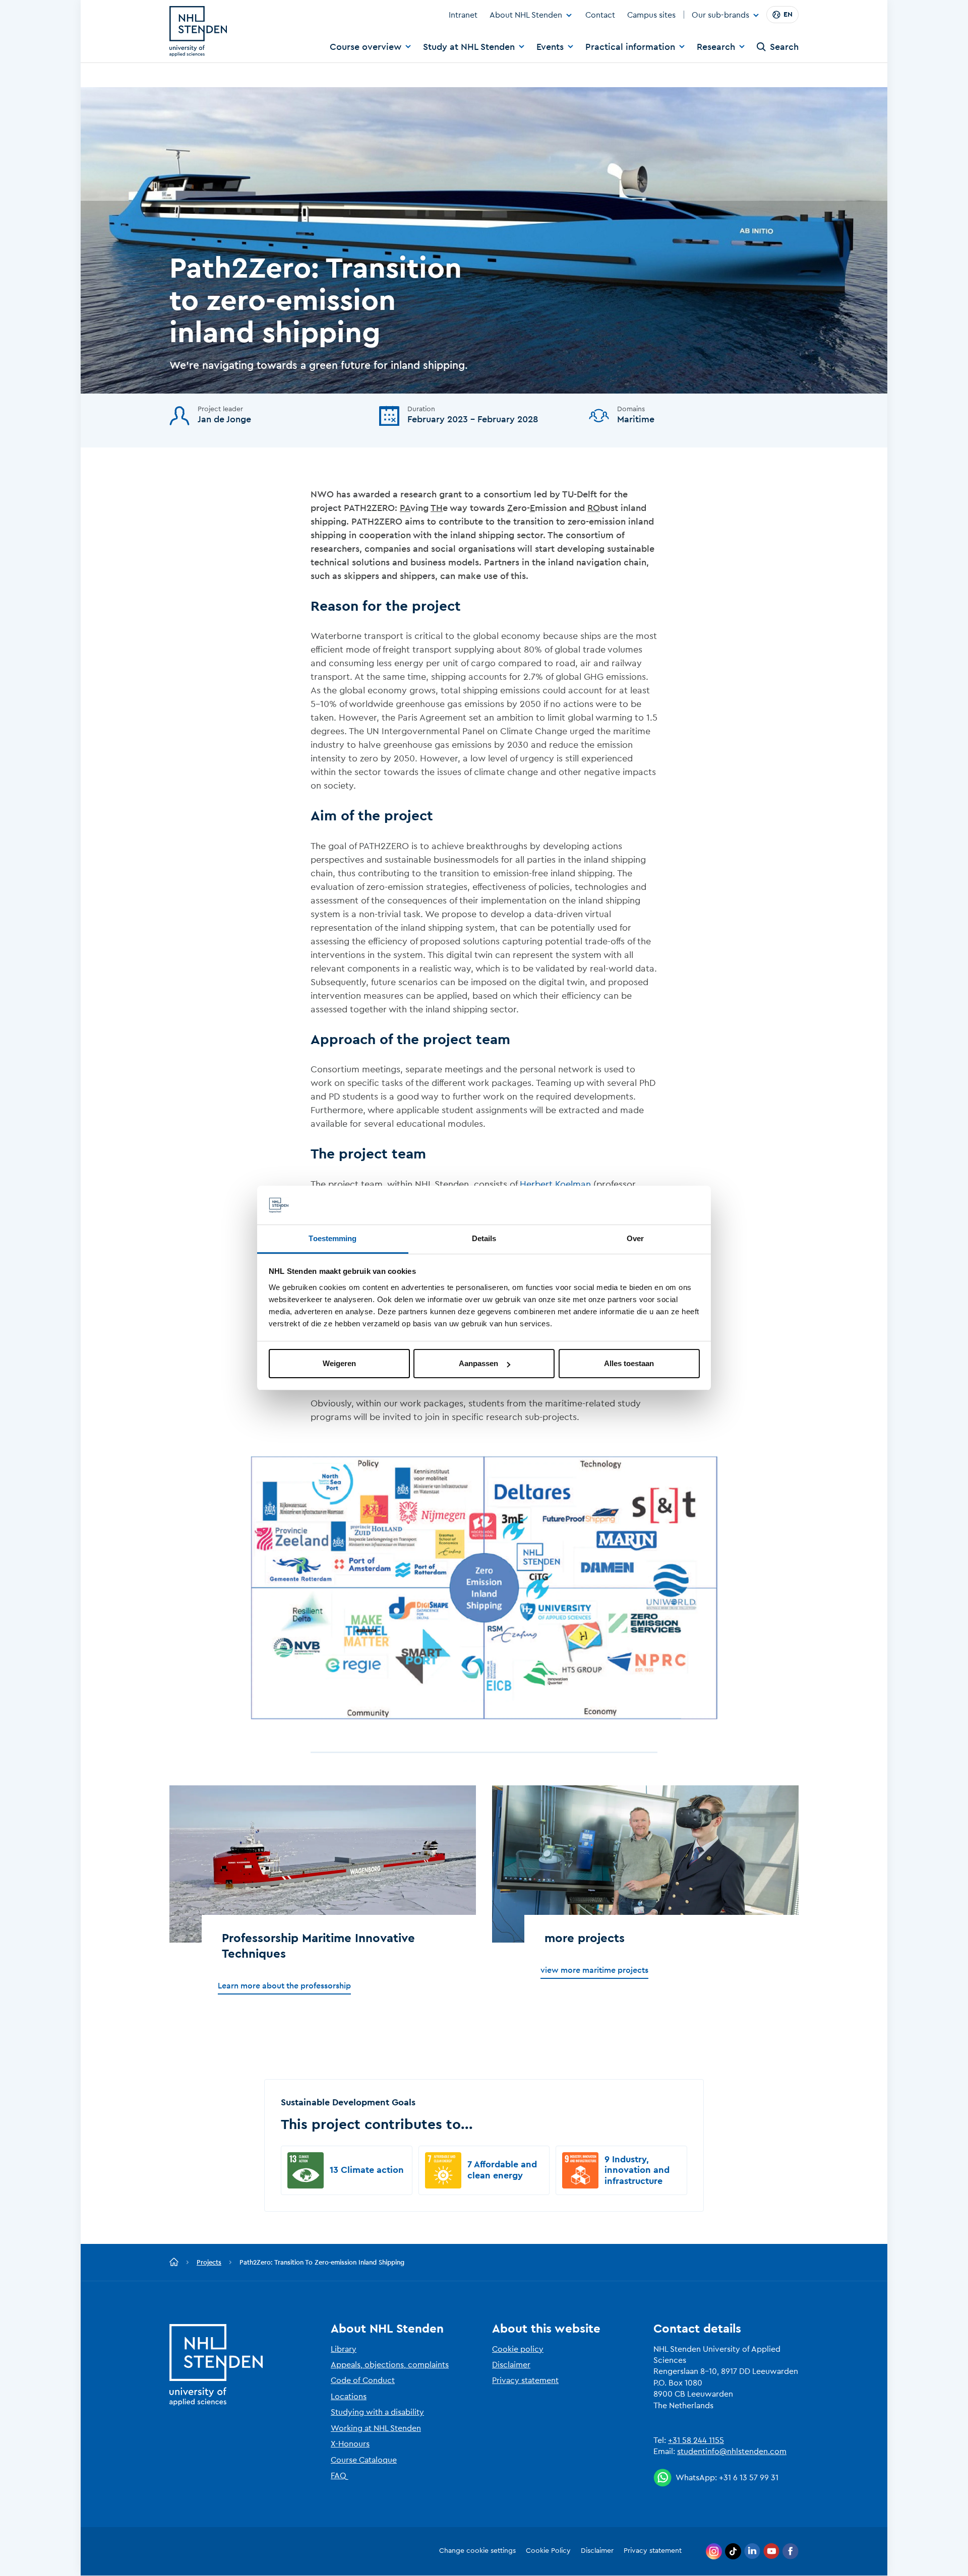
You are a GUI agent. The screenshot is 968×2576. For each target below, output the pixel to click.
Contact (600, 15)
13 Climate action (367, 2170)
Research (716, 47)
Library (344, 2349)
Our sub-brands (720, 16)
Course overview (366, 47)
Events (550, 47)
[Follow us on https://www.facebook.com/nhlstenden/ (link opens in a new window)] (791, 2551)
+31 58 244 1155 (696, 2440)
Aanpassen (478, 1363)
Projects (209, 2262)
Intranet (463, 15)
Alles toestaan (629, 1363)
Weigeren (339, 1363)
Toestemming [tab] (332, 1238)
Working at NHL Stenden (376, 2428)
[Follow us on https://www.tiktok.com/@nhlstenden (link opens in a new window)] (733, 2551)
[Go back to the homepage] (174, 2263)
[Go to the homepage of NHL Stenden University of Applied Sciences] (198, 31)
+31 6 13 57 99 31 (749, 2478)
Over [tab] (635, 1238)
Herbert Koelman (555, 1184)
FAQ (339, 2476)
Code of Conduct (363, 2380)
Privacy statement (525, 2380)
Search (784, 47)
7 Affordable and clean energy (502, 2170)
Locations (349, 2397)
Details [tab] (484, 1238)
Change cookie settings (477, 2551)
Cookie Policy (548, 2551)
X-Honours (350, 2444)
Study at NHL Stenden (469, 47)
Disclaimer (511, 2365)
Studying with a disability (377, 2412)
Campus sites (651, 15)
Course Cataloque (364, 2460)
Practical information (630, 47)
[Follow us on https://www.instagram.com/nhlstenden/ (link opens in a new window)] (714, 2551)
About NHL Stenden (526, 15)
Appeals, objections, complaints (390, 2365)
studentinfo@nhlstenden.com (732, 2452)
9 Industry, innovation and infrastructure (637, 2170)
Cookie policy (518, 2349)
